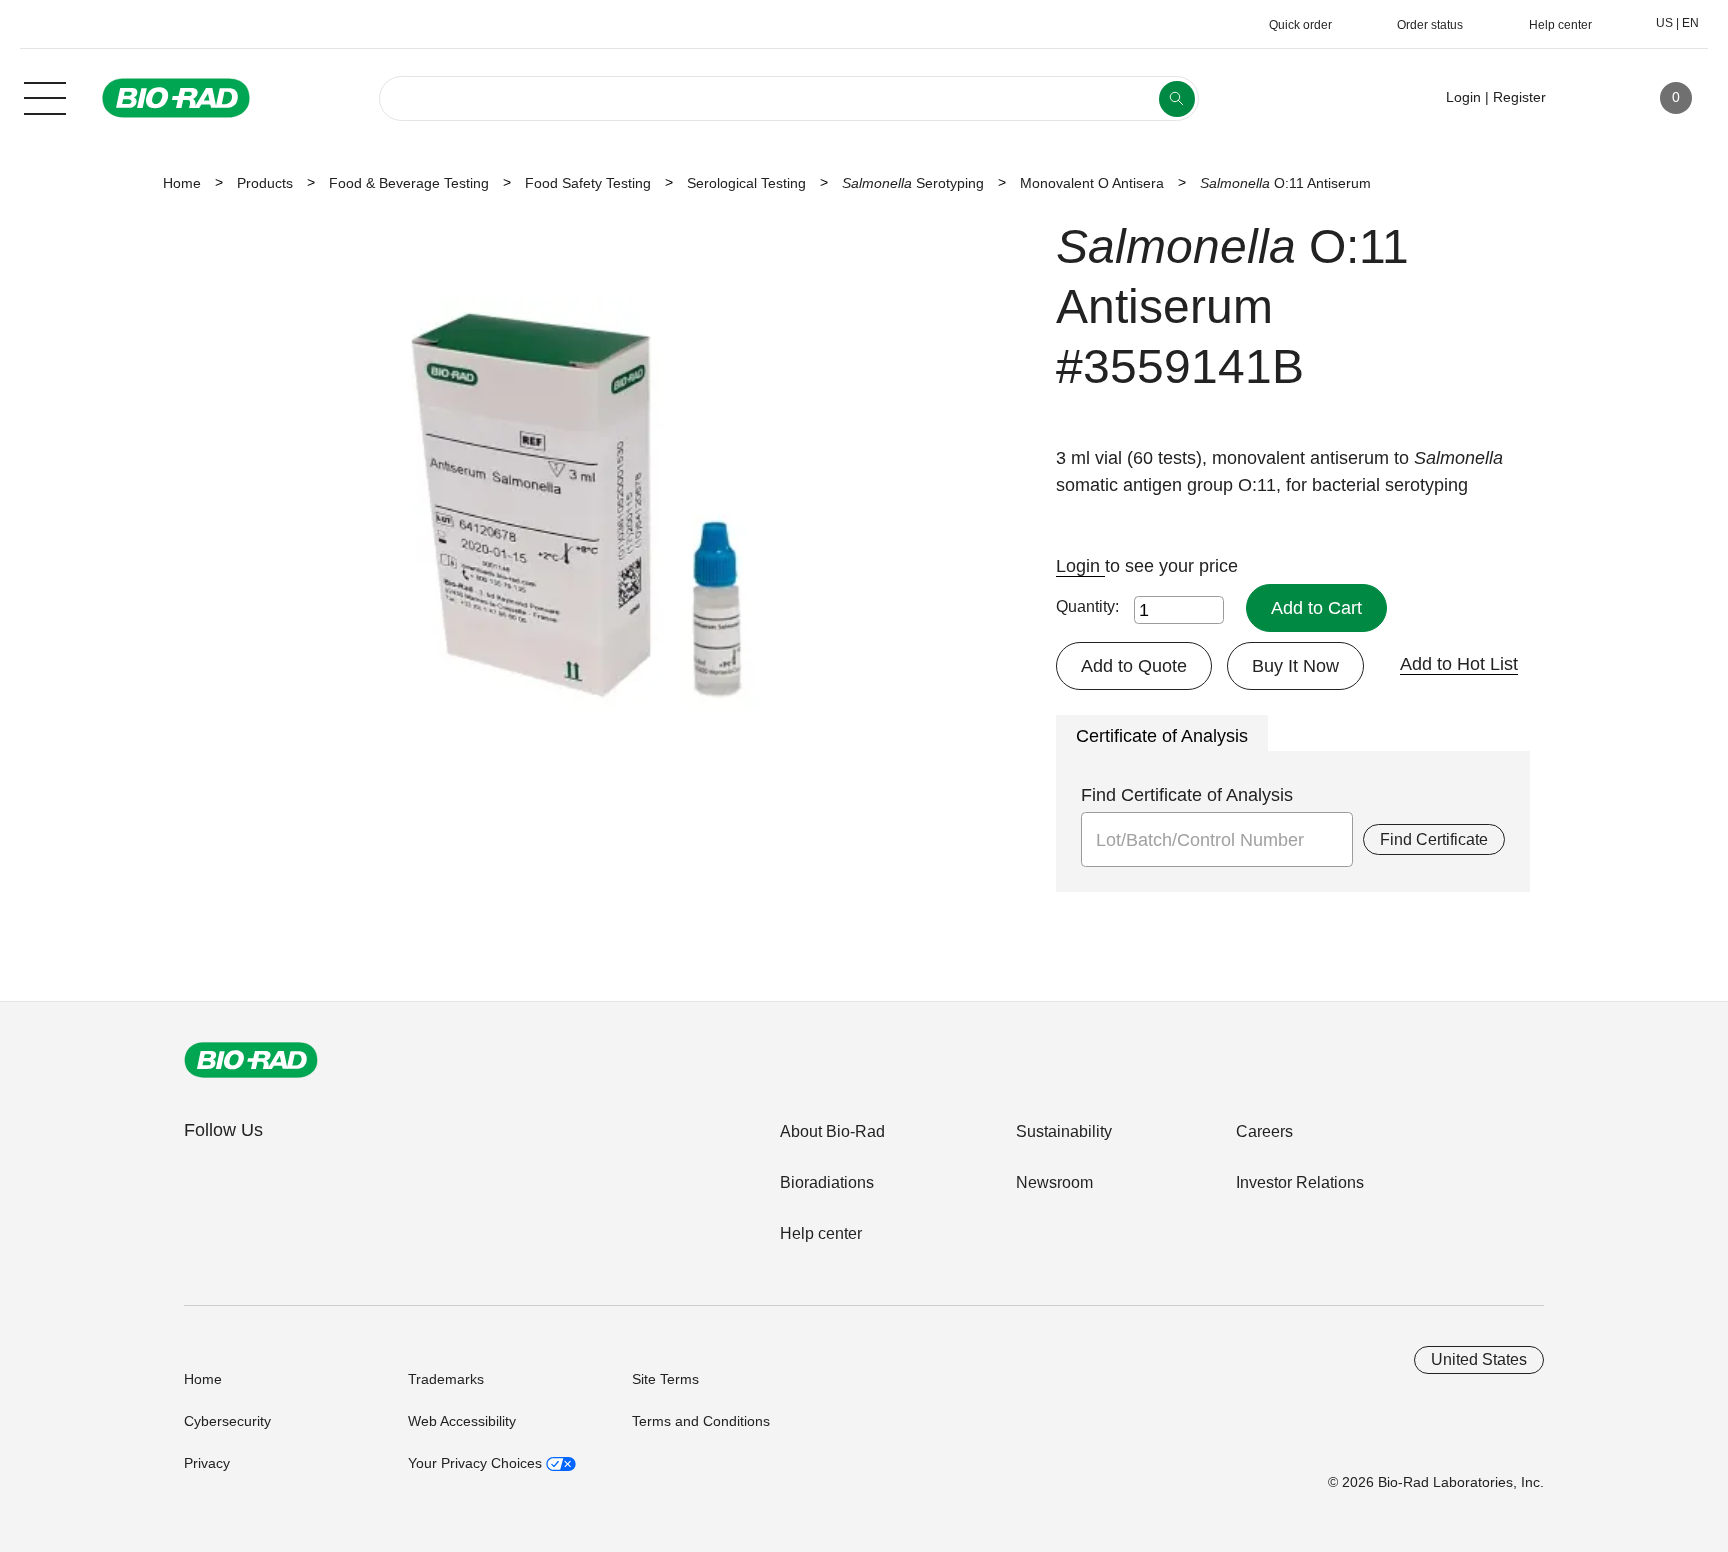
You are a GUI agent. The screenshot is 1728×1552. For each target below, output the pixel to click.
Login (1080, 566)
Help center (821, 1233)
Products (265, 183)
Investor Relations (1300, 1182)
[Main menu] (45, 96)
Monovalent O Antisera (1092, 183)
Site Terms (665, 1379)
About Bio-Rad (832, 1131)
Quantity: (1087, 606)
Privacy (207, 1463)
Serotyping (913, 183)
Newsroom (1054, 1182)
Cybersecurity (227, 1421)
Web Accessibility (462, 1421)
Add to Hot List (1459, 664)
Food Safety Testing (588, 183)
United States (1479, 1359)
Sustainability (1064, 1131)
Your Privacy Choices (477, 1463)
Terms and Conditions (701, 1421)
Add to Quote (1134, 666)
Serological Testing (746, 183)
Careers (1264, 1131)
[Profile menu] (1590, 98)
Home (182, 183)
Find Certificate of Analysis (1187, 795)
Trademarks (446, 1379)
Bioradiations (827, 1182)
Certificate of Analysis (1162, 736)
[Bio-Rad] (251, 1060)
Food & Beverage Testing (409, 183)
